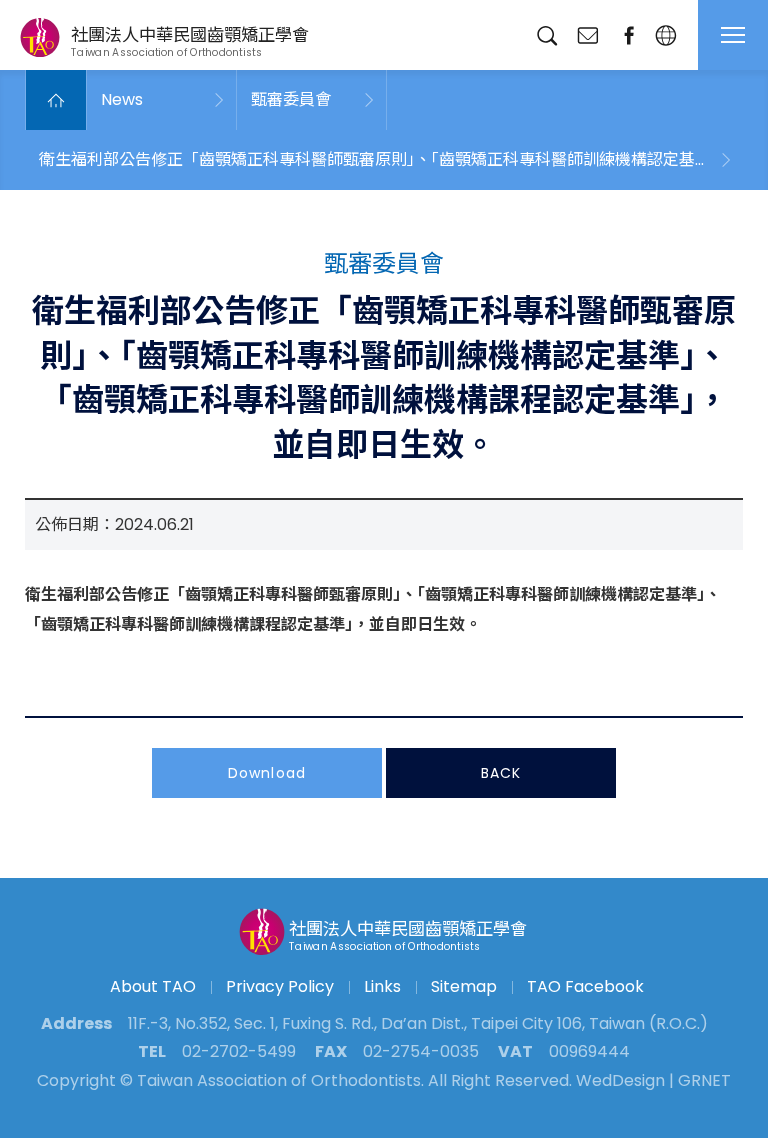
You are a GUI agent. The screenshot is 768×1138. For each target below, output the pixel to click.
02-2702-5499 (239, 1051)
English (665, 35)
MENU (733, 35)
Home (56, 100)
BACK (501, 773)
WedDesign (620, 1080)
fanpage (628, 35)
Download (267, 773)
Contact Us (587, 35)
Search (546, 35)
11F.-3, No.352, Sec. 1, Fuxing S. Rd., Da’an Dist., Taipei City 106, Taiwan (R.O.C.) (418, 1023)
